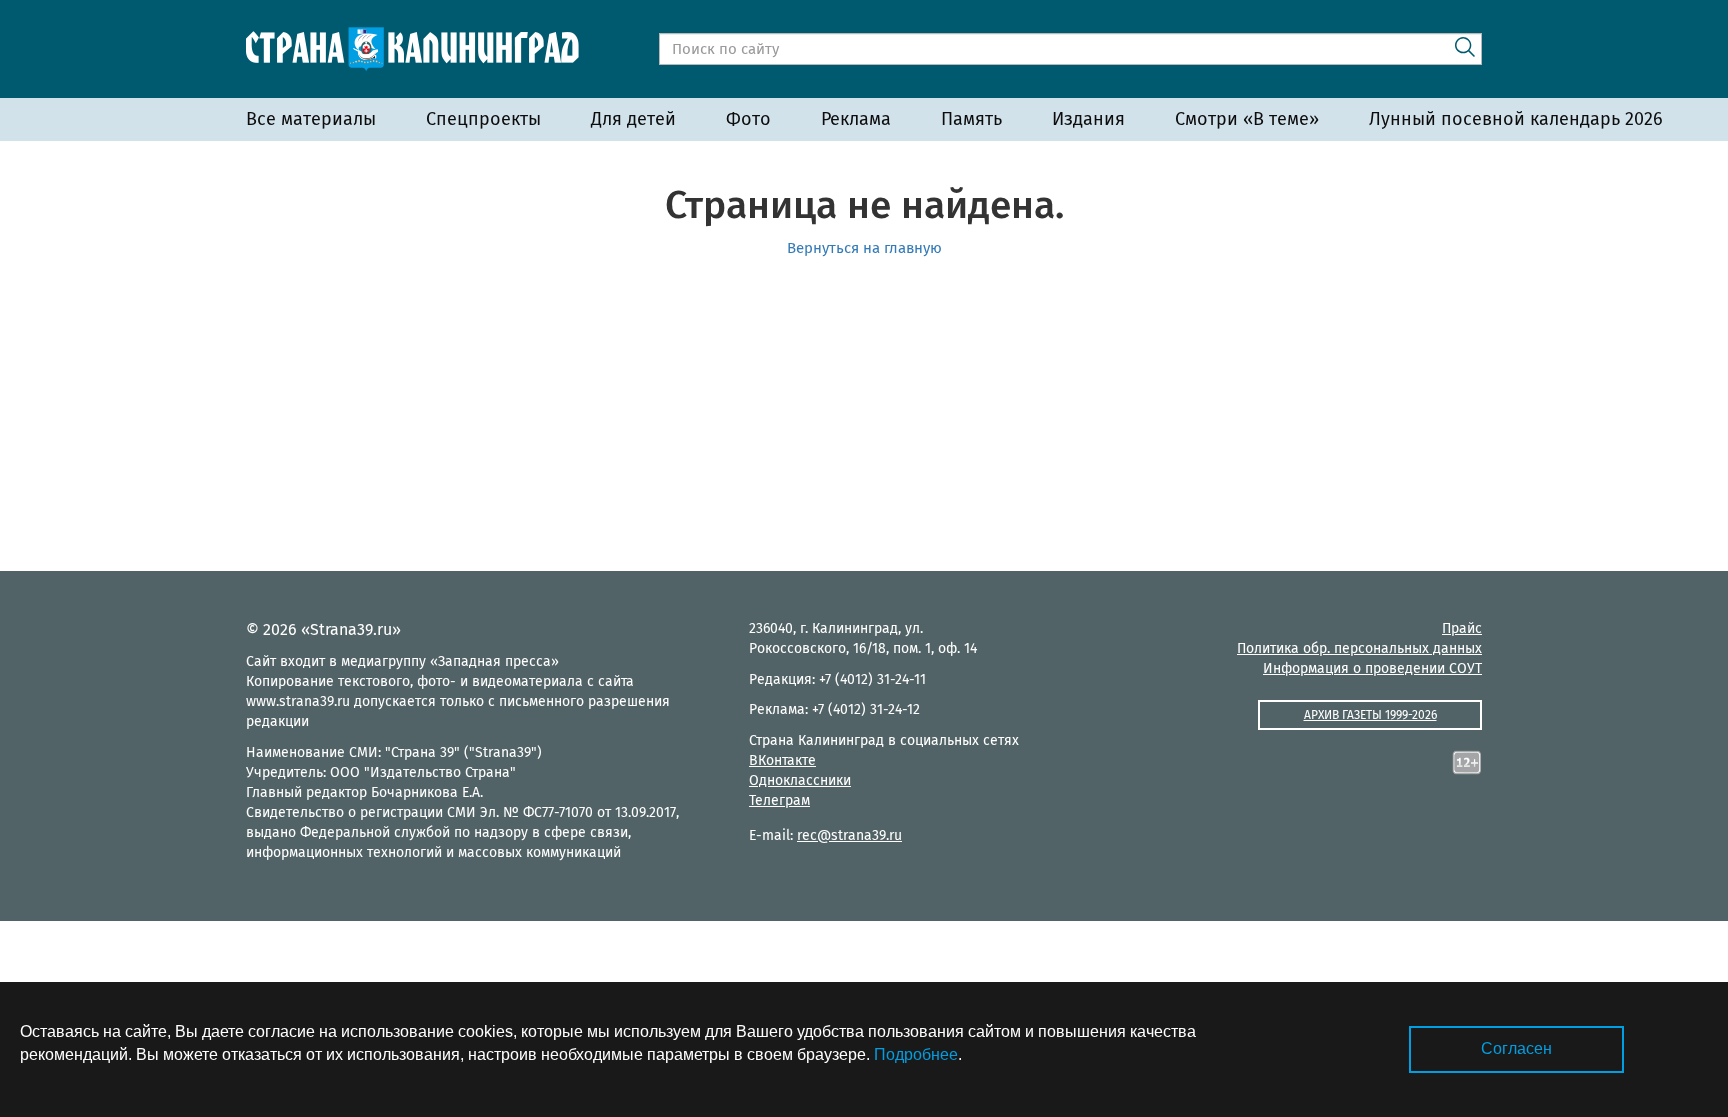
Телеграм (779, 800)
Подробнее (916, 1054)
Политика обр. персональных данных (1359, 648)
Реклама (856, 119)
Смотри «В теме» (1247, 119)
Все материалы (311, 119)
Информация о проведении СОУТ (1372, 668)
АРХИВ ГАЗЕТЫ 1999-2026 (1370, 715)
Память (971, 119)
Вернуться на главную (864, 248)
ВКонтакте (782, 760)
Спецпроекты (483, 119)
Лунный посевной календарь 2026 (1516, 119)
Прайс (1462, 628)
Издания (1088, 119)
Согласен (1516, 1048)
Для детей (633, 119)
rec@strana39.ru (849, 835)
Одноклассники (800, 780)
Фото (748, 119)
